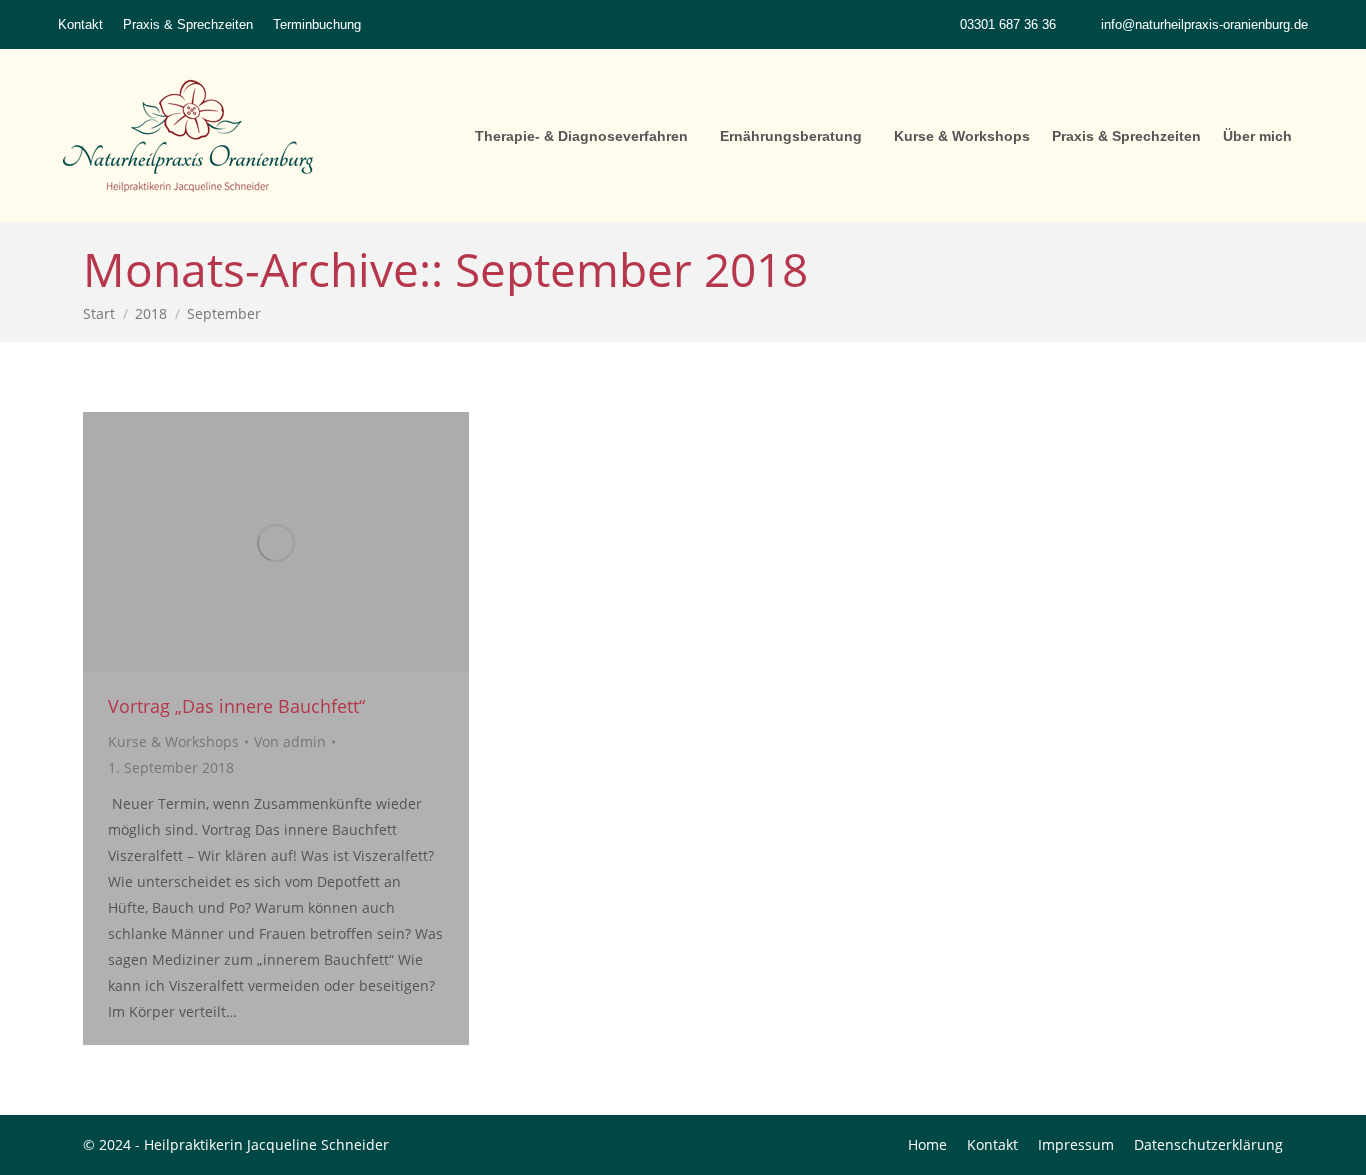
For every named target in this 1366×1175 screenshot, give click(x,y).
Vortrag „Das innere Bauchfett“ (236, 706)
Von (290, 741)
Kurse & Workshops (173, 741)
